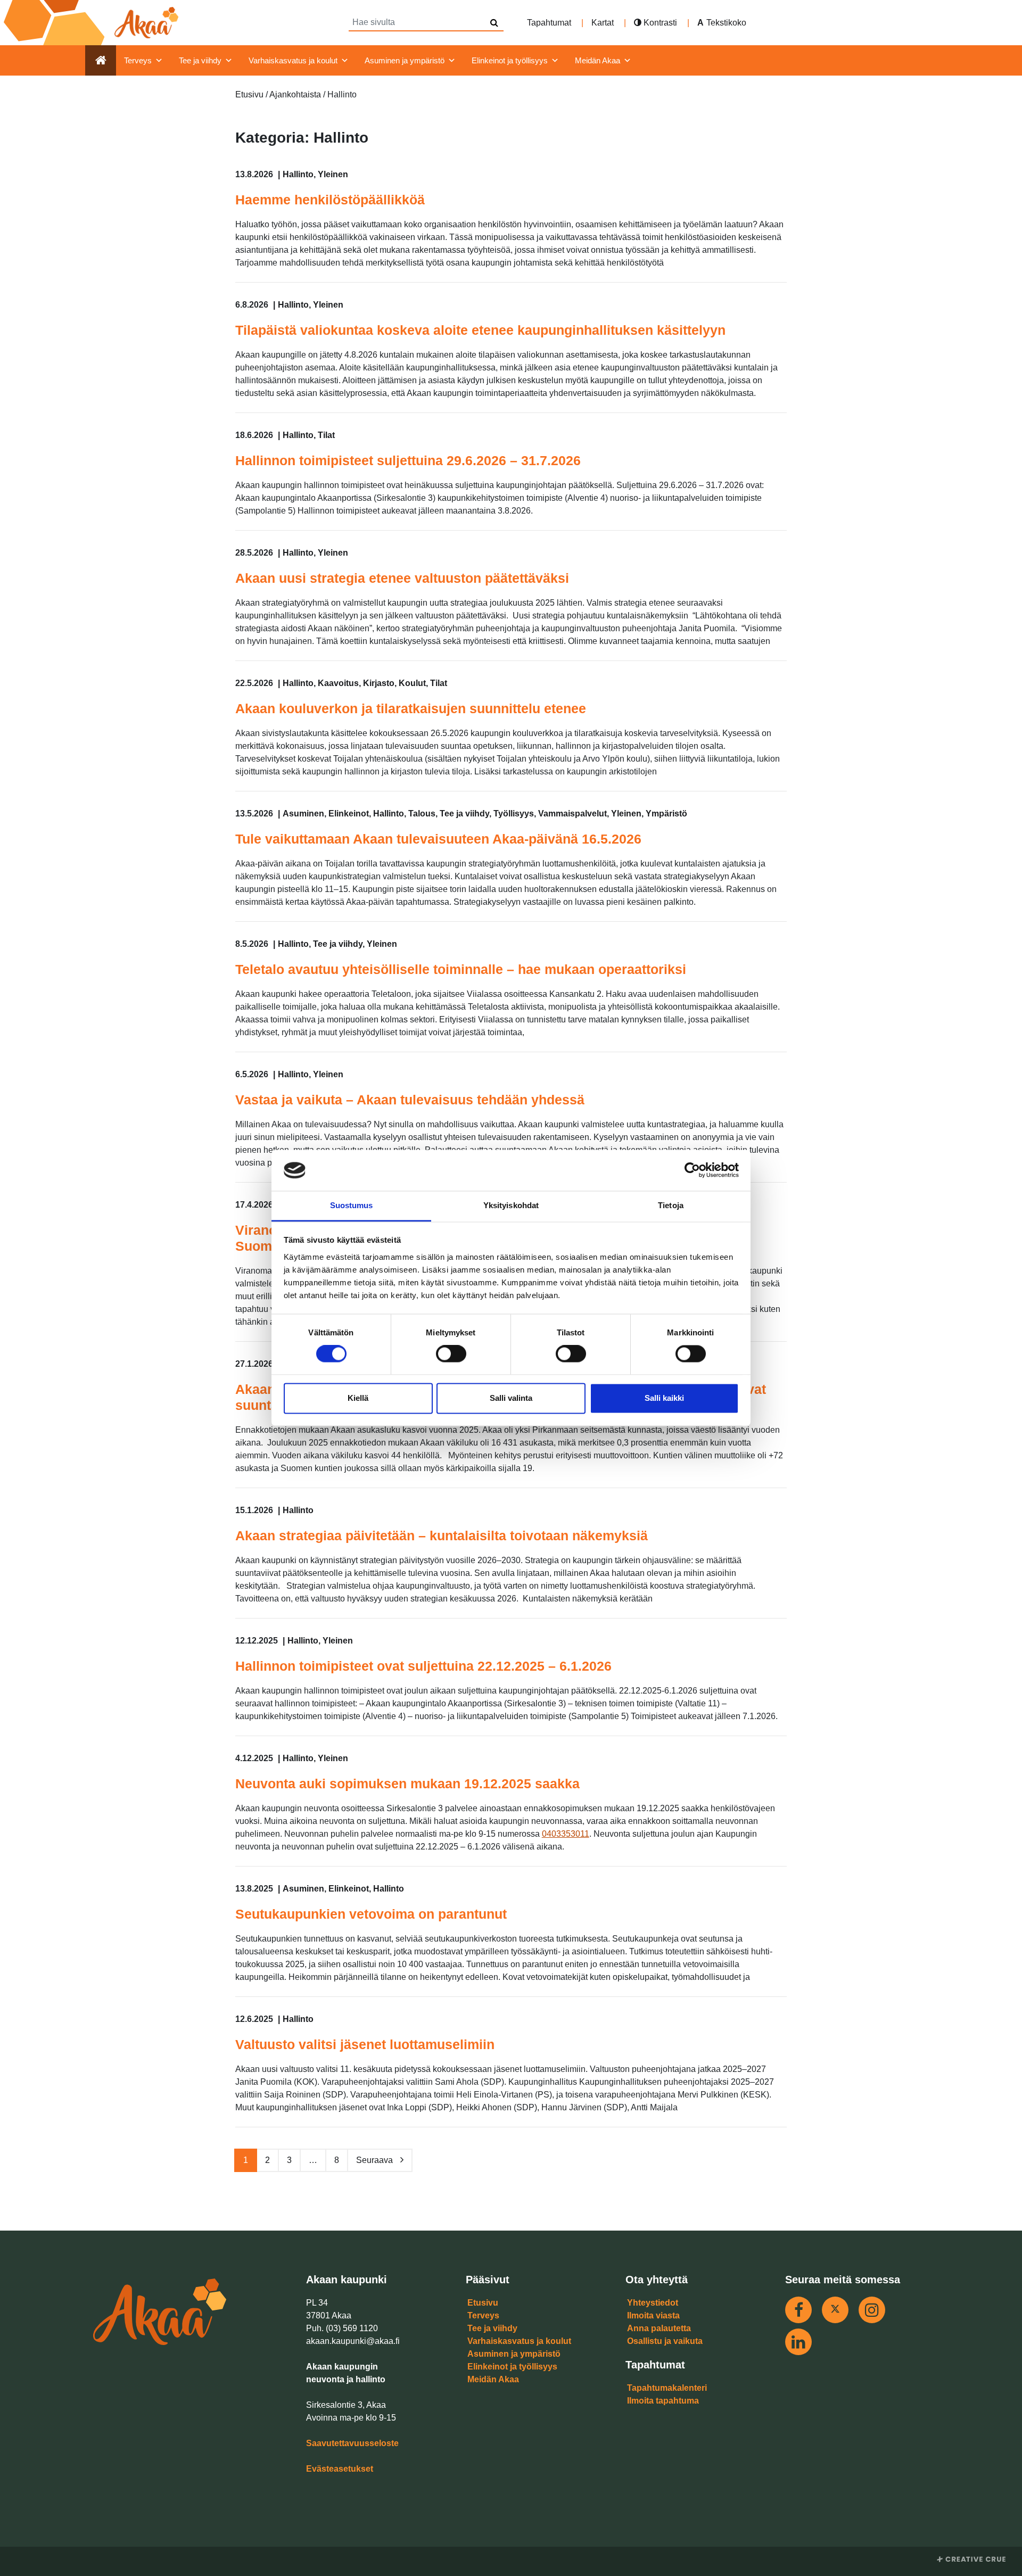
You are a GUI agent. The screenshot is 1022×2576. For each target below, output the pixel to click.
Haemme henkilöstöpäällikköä (330, 200)
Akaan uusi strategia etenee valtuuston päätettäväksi (404, 578)
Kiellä (358, 1398)
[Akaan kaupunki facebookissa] (798, 2310)
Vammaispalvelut (572, 814)
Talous (422, 814)
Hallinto (298, 174)
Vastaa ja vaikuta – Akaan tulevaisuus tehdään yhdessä (410, 1100)
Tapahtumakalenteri (667, 2388)
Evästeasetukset (340, 2469)
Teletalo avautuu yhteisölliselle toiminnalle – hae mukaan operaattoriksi (461, 969)
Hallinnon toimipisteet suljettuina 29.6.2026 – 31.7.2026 (408, 460)
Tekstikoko (726, 23)
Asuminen (303, 814)
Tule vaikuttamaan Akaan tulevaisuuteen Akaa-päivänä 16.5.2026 (438, 839)
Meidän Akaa (597, 60)
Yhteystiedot (653, 2303)
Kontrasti (659, 23)
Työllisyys (514, 814)
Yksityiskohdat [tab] (511, 1205)
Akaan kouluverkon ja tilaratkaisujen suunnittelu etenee (411, 708)
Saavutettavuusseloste (352, 2443)
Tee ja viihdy (200, 60)
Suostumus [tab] (352, 1205)
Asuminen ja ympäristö (405, 60)
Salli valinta (511, 1398)
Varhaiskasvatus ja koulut (293, 60)
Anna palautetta (659, 2328)
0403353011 (566, 1834)
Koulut (412, 683)
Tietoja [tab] (671, 1205)
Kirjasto (379, 683)
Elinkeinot (349, 814)
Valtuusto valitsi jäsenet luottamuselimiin (365, 2044)
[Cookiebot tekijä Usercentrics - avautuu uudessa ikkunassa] (692, 1170)
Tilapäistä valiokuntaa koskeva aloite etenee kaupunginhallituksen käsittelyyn (480, 330)
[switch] (451, 1354)
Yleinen (333, 174)
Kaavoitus (338, 683)
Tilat (326, 435)
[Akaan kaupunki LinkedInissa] (798, 2342)
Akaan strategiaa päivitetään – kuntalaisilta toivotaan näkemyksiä (443, 1535)
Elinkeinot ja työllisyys (510, 60)
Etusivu (483, 2303)
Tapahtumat (549, 23)
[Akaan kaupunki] (93, 23)
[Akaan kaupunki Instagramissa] (872, 2310)
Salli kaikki (664, 1398)
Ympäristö (666, 814)
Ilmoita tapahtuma (663, 2401)
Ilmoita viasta (653, 2315)
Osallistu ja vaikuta (665, 2341)
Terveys (138, 60)
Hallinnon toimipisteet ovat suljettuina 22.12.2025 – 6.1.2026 (423, 1666)
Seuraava (376, 2160)
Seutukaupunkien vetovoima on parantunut (371, 1914)
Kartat (603, 23)
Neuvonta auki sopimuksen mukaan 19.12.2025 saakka (407, 1784)
